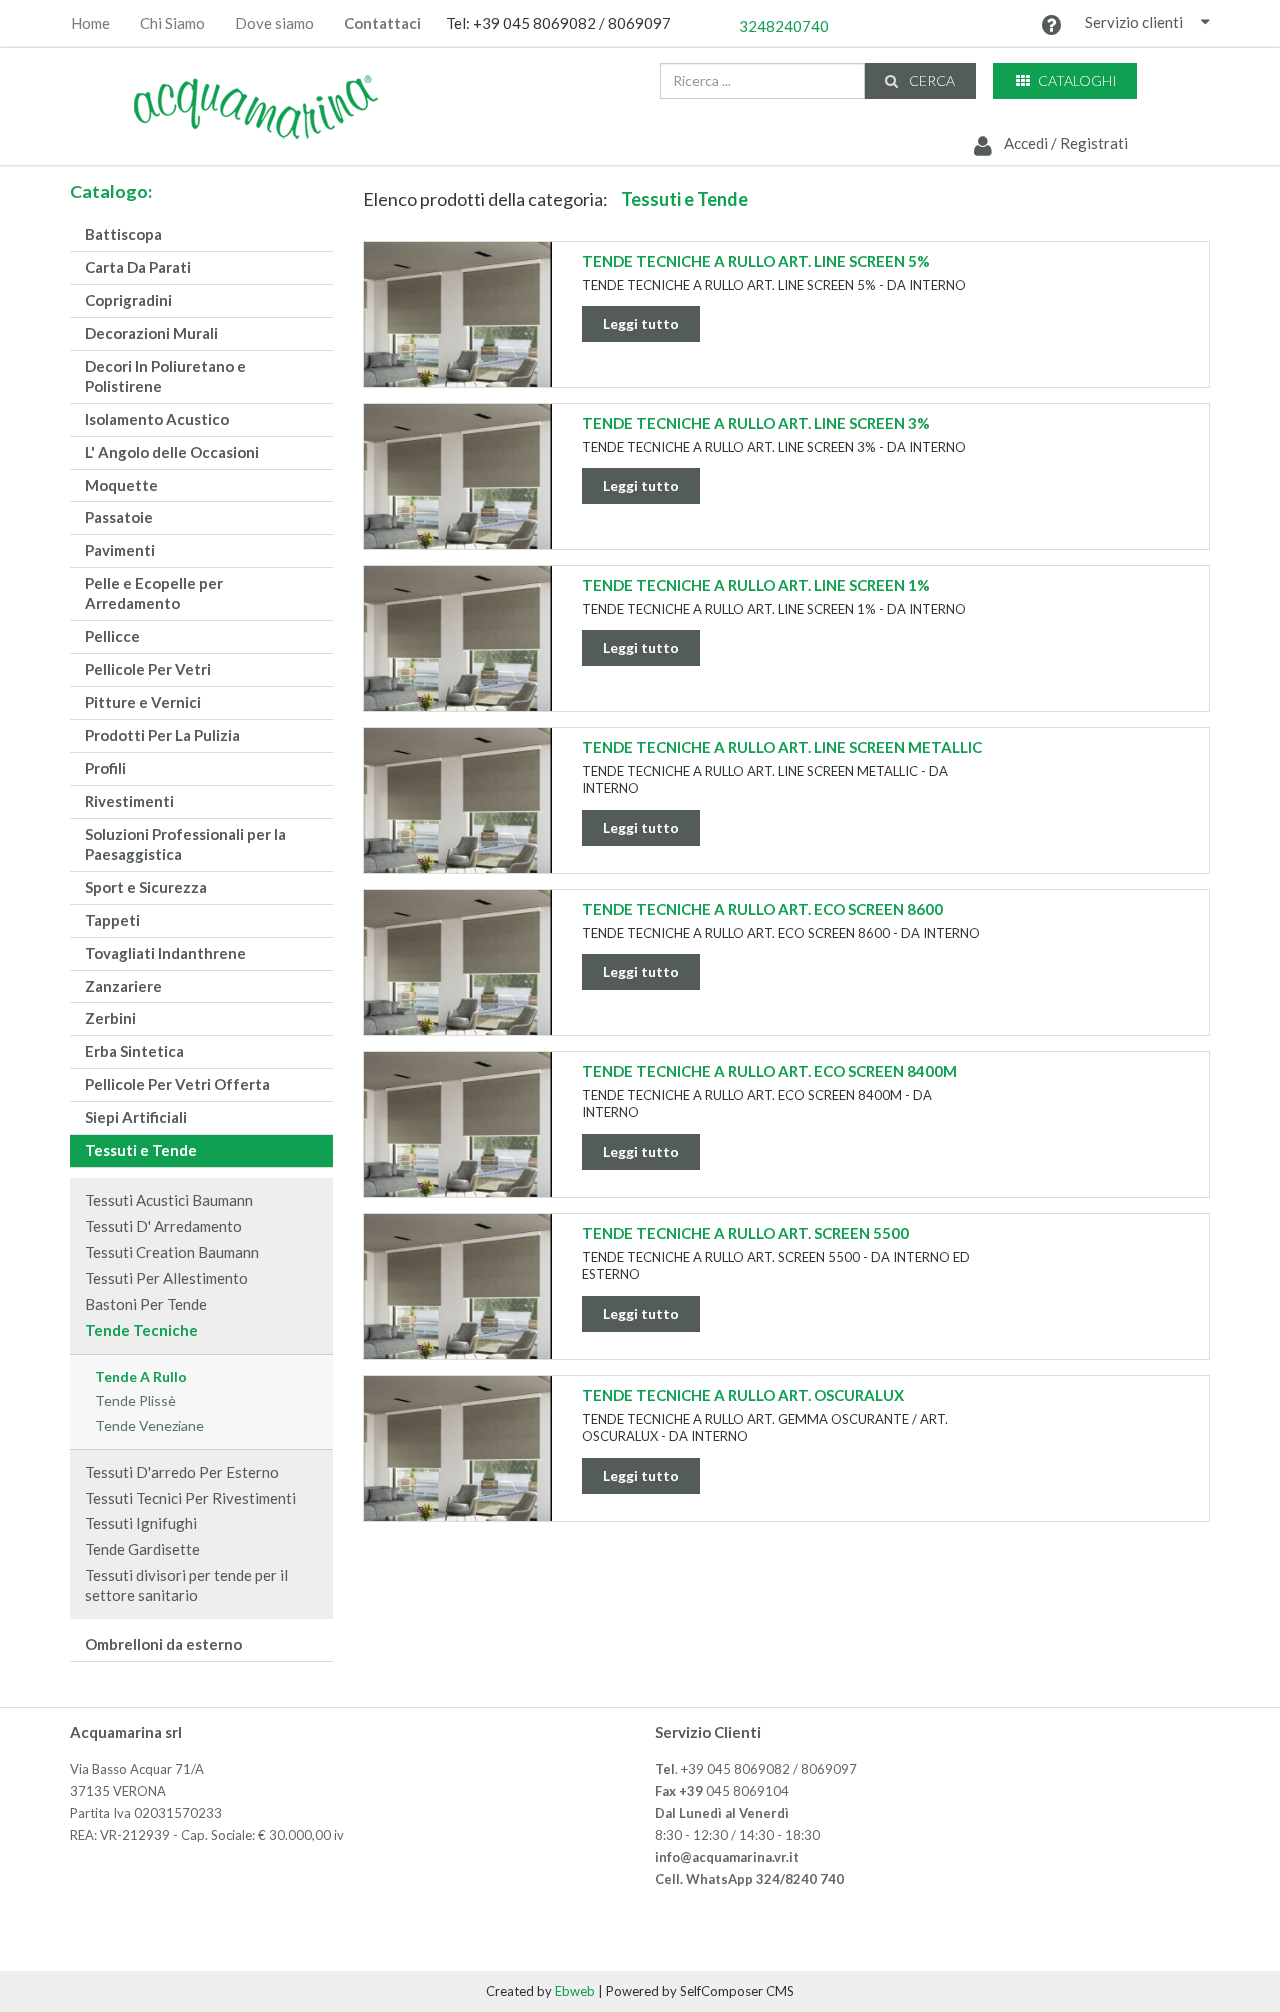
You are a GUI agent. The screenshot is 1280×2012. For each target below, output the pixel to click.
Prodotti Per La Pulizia (162, 735)
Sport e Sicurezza (146, 887)
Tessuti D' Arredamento (163, 1226)
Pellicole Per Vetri (148, 669)
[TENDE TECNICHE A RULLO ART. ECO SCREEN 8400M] (458, 1142)
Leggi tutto (641, 323)
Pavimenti (120, 550)
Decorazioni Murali (151, 333)
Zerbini (110, 1018)
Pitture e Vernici (143, 702)
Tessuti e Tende (141, 1150)
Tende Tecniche (141, 1330)
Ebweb (575, 1991)
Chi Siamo (172, 23)
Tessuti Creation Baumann (172, 1252)
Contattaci (382, 23)
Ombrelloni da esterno (163, 1644)
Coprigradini (128, 300)
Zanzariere (123, 986)
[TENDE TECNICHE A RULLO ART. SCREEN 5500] (458, 1304)
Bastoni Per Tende (146, 1304)
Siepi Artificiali (136, 1117)
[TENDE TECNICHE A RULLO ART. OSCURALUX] (458, 1466)
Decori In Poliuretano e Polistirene (165, 376)
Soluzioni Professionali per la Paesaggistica (185, 844)
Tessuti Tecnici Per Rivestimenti (190, 1498)
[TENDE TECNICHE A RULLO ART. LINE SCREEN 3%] (458, 494)
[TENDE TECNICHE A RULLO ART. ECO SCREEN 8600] (458, 980)
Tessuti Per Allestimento (166, 1278)
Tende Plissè (135, 1400)
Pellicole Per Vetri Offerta (177, 1084)
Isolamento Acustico (157, 419)
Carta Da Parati (138, 267)
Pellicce (112, 636)
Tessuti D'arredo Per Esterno (182, 1472)
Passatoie (119, 517)
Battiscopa (123, 234)
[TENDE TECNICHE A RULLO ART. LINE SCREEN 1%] (458, 656)
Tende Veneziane (149, 1425)
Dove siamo (274, 23)
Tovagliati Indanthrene (165, 953)
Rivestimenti (129, 801)
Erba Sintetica (134, 1051)
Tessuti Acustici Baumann (169, 1200)
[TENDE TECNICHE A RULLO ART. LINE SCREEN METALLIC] (458, 818)
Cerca (930, 80)
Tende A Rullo (141, 1376)
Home (90, 23)
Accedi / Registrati (1064, 143)
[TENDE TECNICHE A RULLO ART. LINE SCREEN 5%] (458, 332)
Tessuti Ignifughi (141, 1523)
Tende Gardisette (142, 1549)
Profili (105, 768)
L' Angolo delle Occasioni (172, 452)
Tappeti (112, 920)
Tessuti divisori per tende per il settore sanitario (186, 1585)
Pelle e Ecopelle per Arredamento (154, 593)
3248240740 (784, 26)
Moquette (121, 485)
